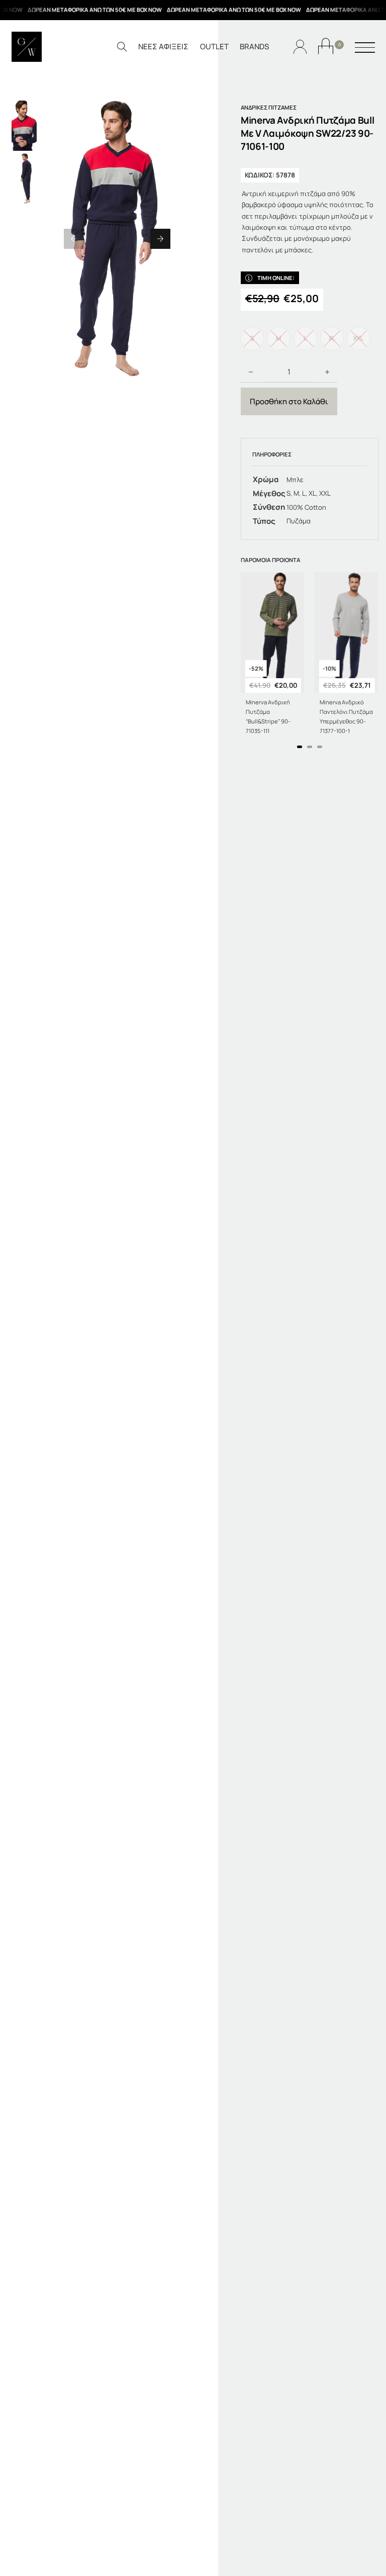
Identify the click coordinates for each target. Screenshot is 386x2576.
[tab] (300, 747)
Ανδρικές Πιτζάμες (269, 107)
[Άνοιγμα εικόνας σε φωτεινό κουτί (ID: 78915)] (117, 239)
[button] (74, 239)
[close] (365, 48)
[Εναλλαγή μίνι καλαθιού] (326, 46)
